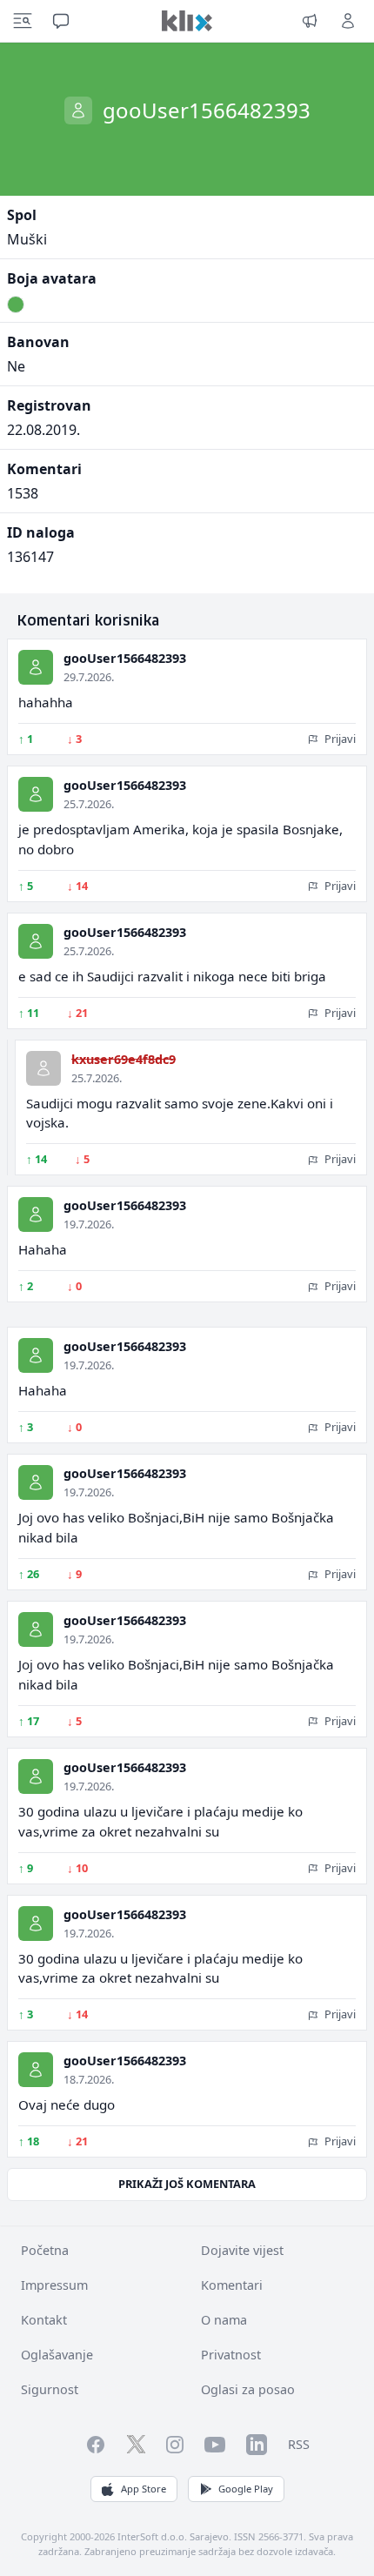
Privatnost (231, 2355)
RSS (299, 2444)
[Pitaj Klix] (61, 21)
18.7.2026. (89, 2079)
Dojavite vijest (242, 2250)
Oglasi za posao (248, 2389)
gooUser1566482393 (125, 658)
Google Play (246, 2489)
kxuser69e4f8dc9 (124, 1059)
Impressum (54, 2285)
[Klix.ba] (187, 21)
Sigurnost (50, 2389)
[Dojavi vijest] (310, 21)
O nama (224, 2320)
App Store (144, 2489)
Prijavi (339, 739)
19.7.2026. (89, 1224)
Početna (45, 2250)
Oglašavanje (57, 2355)
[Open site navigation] (23, 21)
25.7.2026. (89, 804)
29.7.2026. (89, 677)
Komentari (232, 2285)
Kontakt (44, 2320)
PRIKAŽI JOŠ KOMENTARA (187, 2184)
